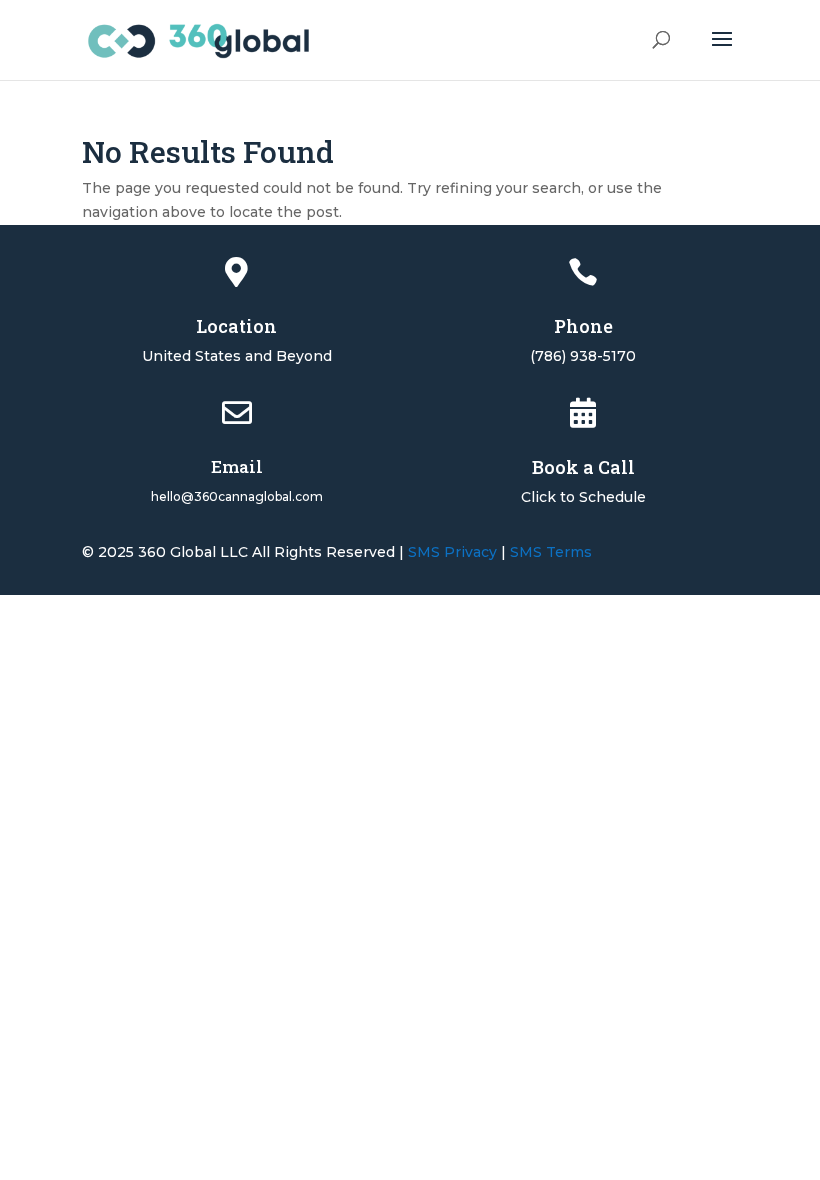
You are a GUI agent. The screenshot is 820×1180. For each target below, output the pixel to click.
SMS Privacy (452, 552)
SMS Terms (551, 552)
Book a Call (583, 467)
